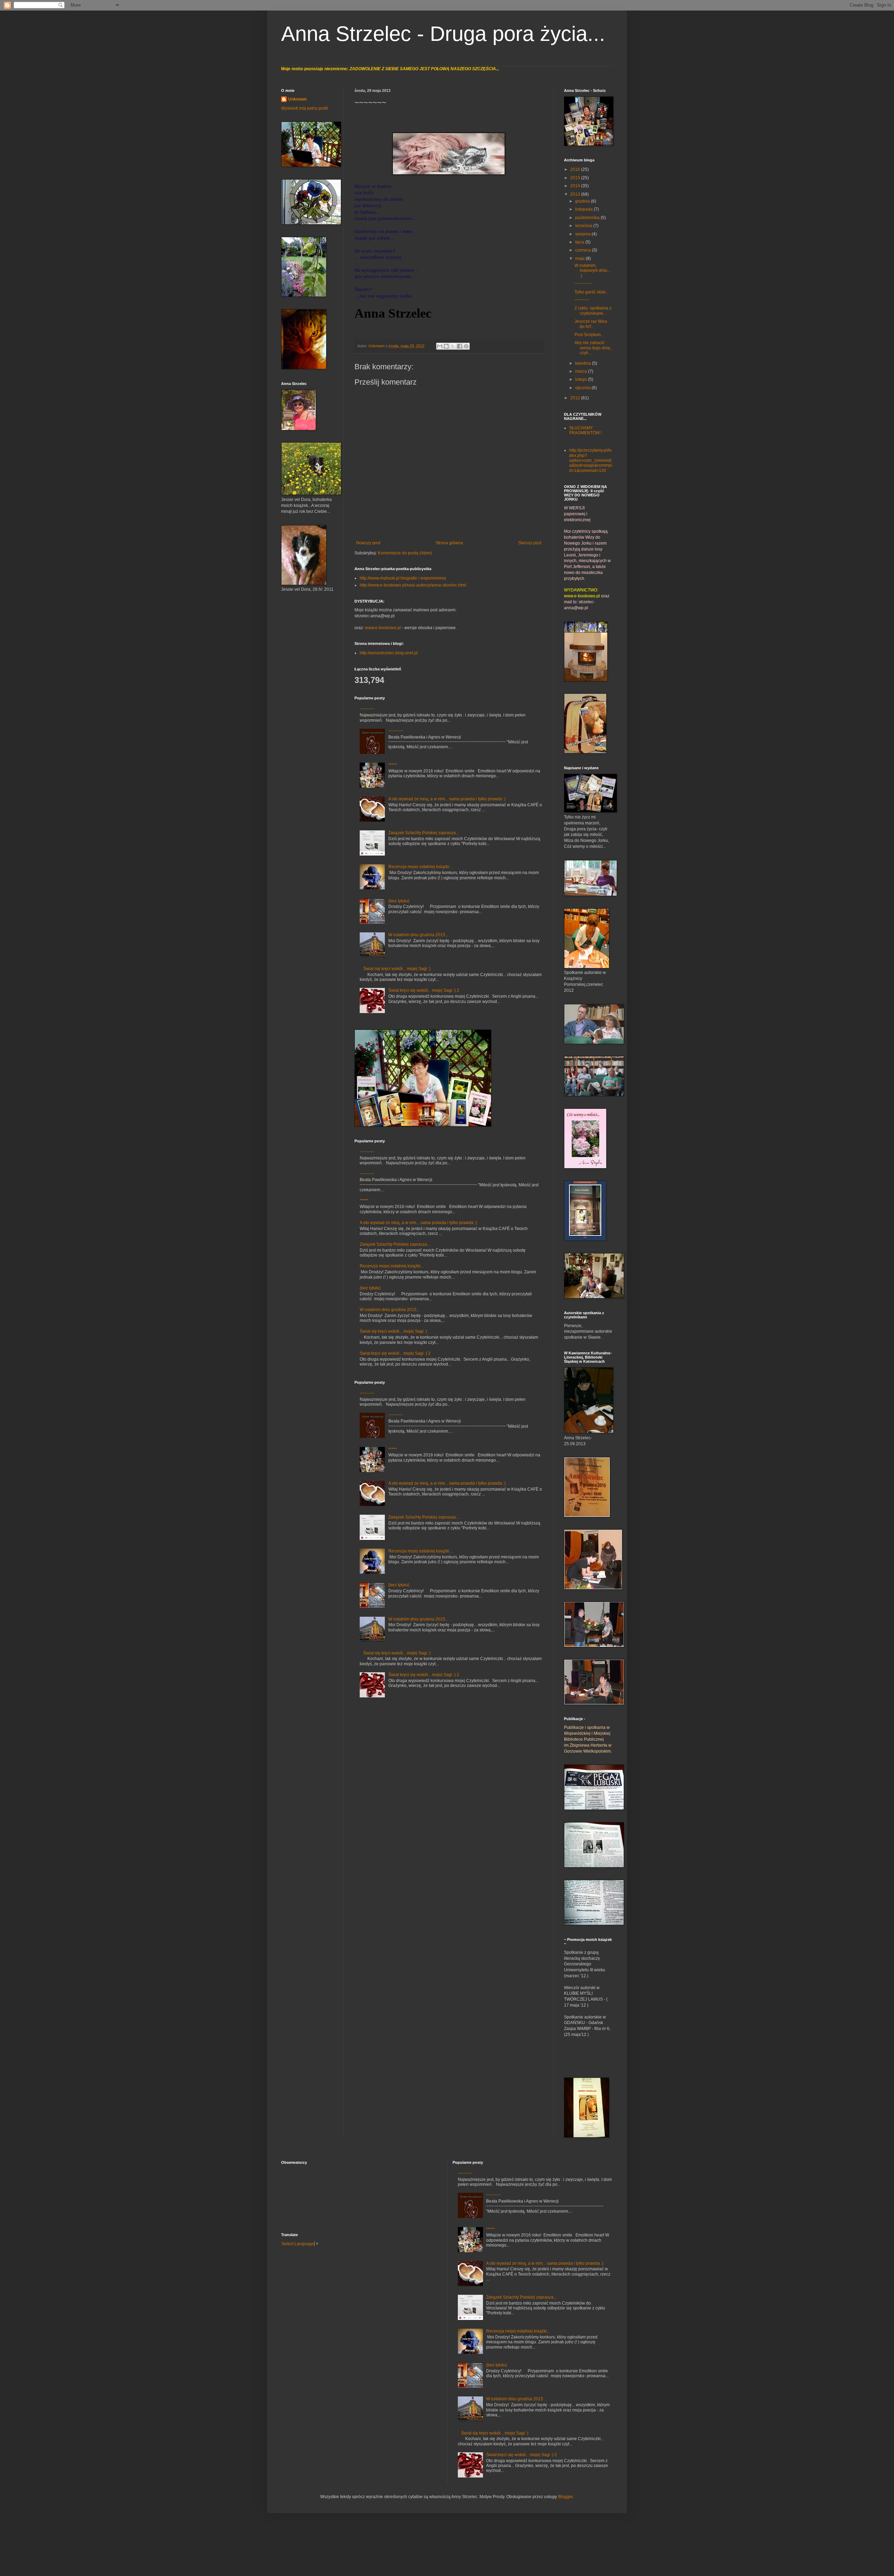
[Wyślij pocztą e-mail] (440, 346)
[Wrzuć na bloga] (446, 346)
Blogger (565, 2497)
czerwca (584, 250)
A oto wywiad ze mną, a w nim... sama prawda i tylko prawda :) (447, 799)
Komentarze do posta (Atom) (405, 553)
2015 (576, 178)
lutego (582, 379)
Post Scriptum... (589, 335)
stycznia (583, 388)
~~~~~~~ (583, 284)
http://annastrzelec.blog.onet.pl (389, 653)
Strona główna (449, 543)
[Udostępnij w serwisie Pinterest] (466, 346)
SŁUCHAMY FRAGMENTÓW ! (585, 430)
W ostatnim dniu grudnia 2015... (418, 935)
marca (582, 371)
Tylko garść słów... (591, 292)
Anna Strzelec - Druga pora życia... (443, 34)
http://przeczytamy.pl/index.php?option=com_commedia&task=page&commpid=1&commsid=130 (591, 460)
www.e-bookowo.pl (383, 628)
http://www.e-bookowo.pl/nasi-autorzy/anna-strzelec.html (413, 585)
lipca (580, 242)
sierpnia (583, 234)
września (584, 226)
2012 (576, 398)
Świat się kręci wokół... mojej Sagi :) (397, 969)
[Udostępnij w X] (453, 346)
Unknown (377, 346)
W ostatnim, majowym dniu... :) (592, 271)
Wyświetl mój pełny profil (305, 108)
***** (393, 765)
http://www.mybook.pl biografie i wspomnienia (403, 578)
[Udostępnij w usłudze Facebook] (460, 346)
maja (580, 259)
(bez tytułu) (399, 901)
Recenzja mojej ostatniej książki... (420, 867)
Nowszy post (368, 543)
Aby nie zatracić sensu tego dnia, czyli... (593, 348)
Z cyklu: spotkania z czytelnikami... (593, 311)
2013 (576, 194)
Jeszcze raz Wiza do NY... (591, 324)
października (588, 218)
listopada (584, 209)
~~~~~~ (367, 709)
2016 (576, 169)
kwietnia (584, 363)
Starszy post (530, 543)
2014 (576, 186)
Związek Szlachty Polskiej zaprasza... (424, 833)
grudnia (583, 201)
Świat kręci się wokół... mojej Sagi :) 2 (424, 990)
